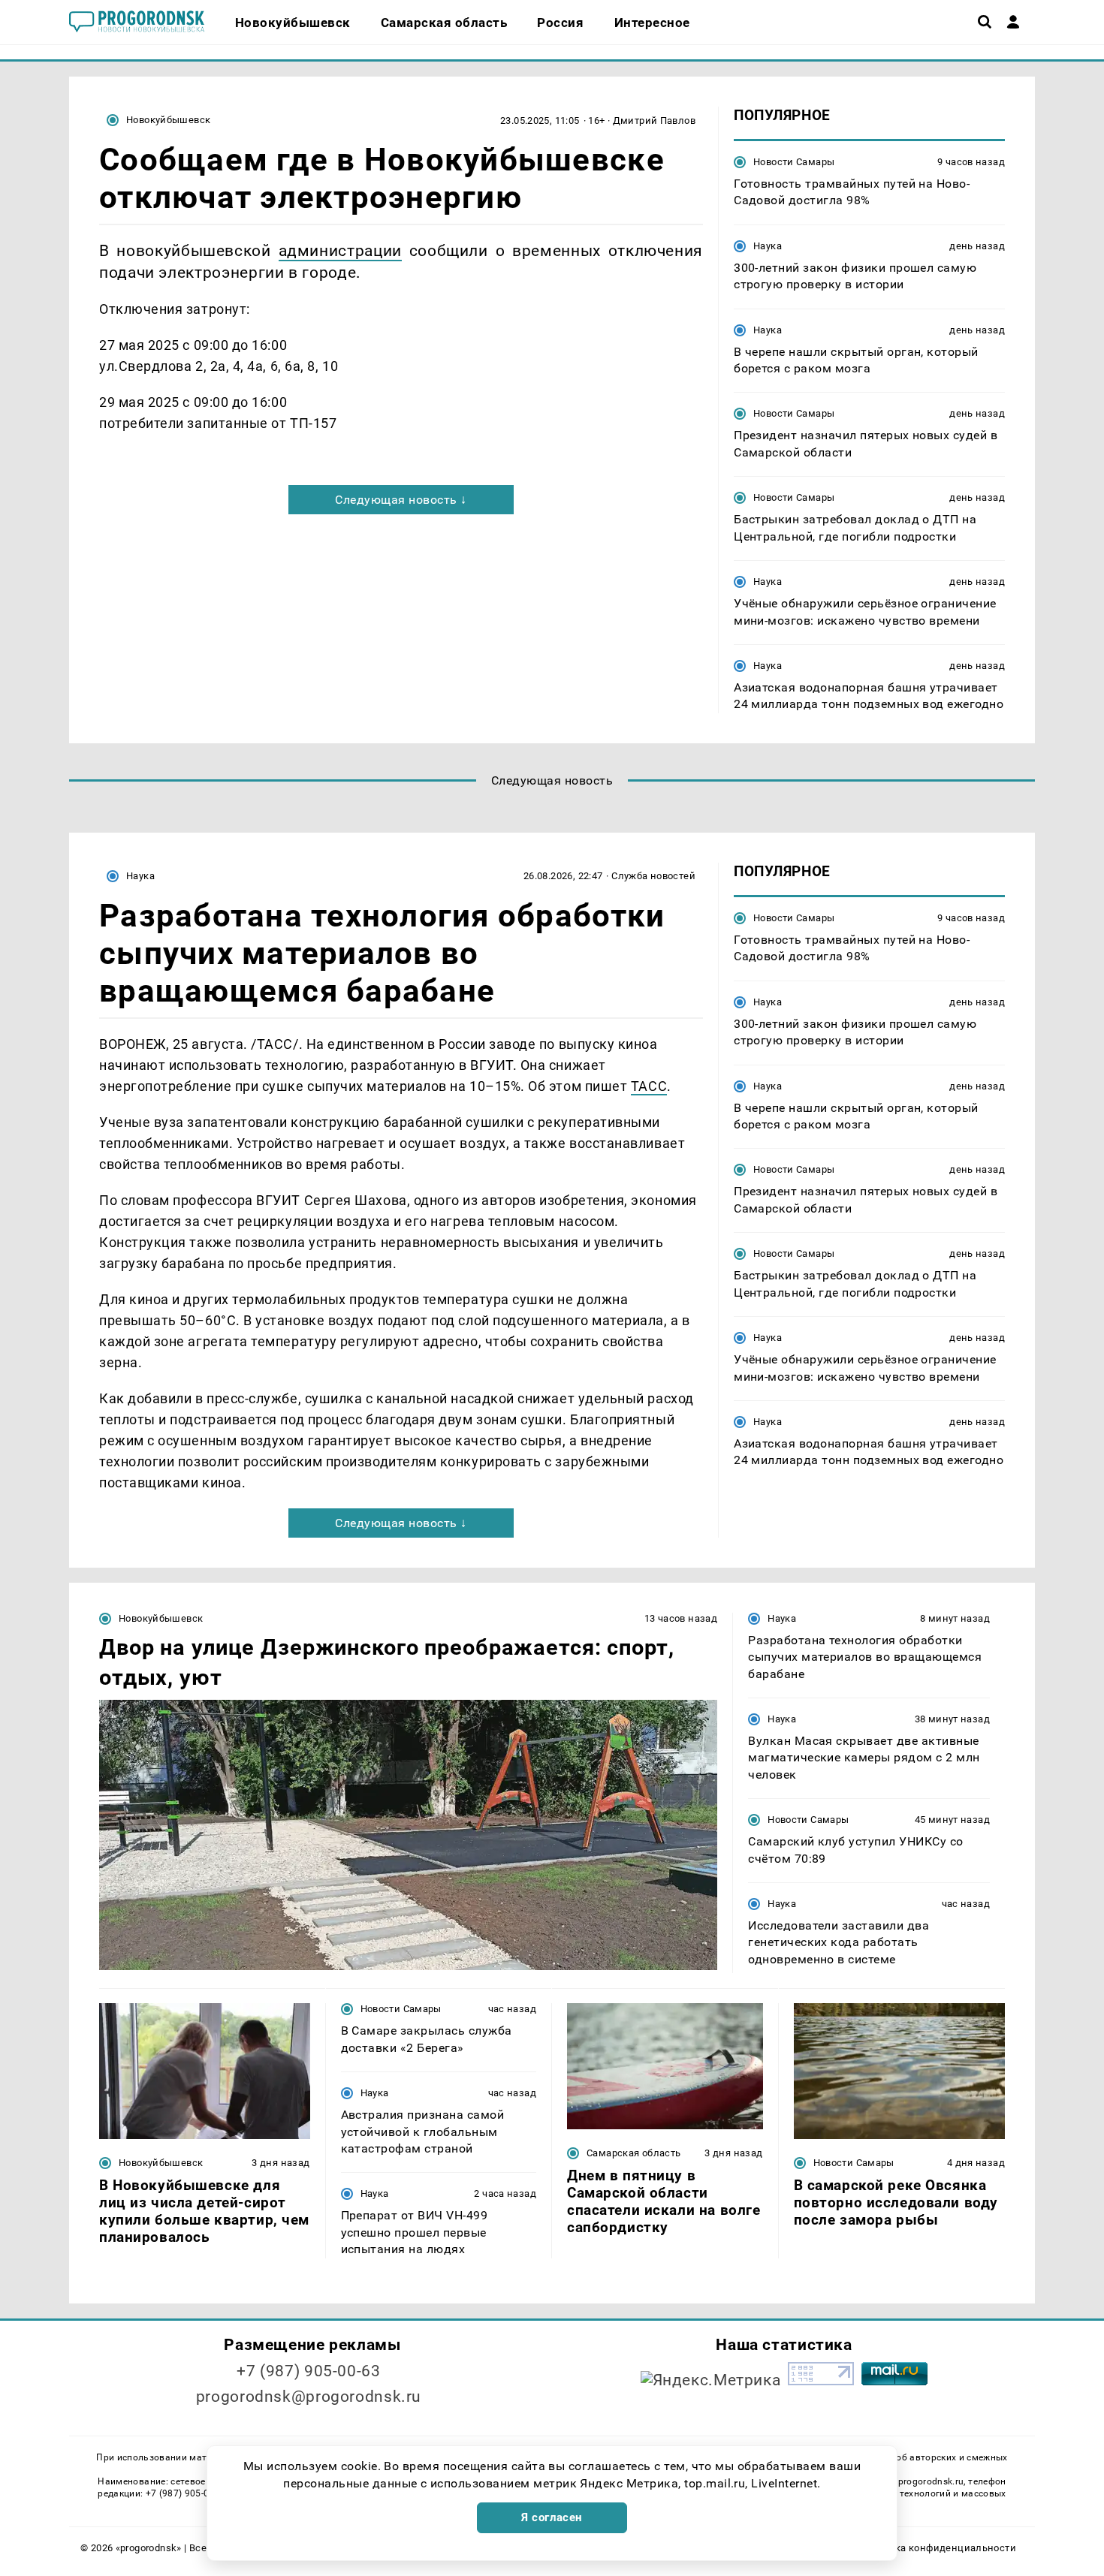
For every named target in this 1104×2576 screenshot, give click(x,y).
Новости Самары (794, 162)
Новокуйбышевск (168, 120)
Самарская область (634, 2153)
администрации (340, 250)
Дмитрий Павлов (654, 121)
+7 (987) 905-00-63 (308, 2371)
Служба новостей (653, 876)
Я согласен (552, 2517)
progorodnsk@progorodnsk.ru (309, 2397)
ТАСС (649, 1086)
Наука (768, 246)
